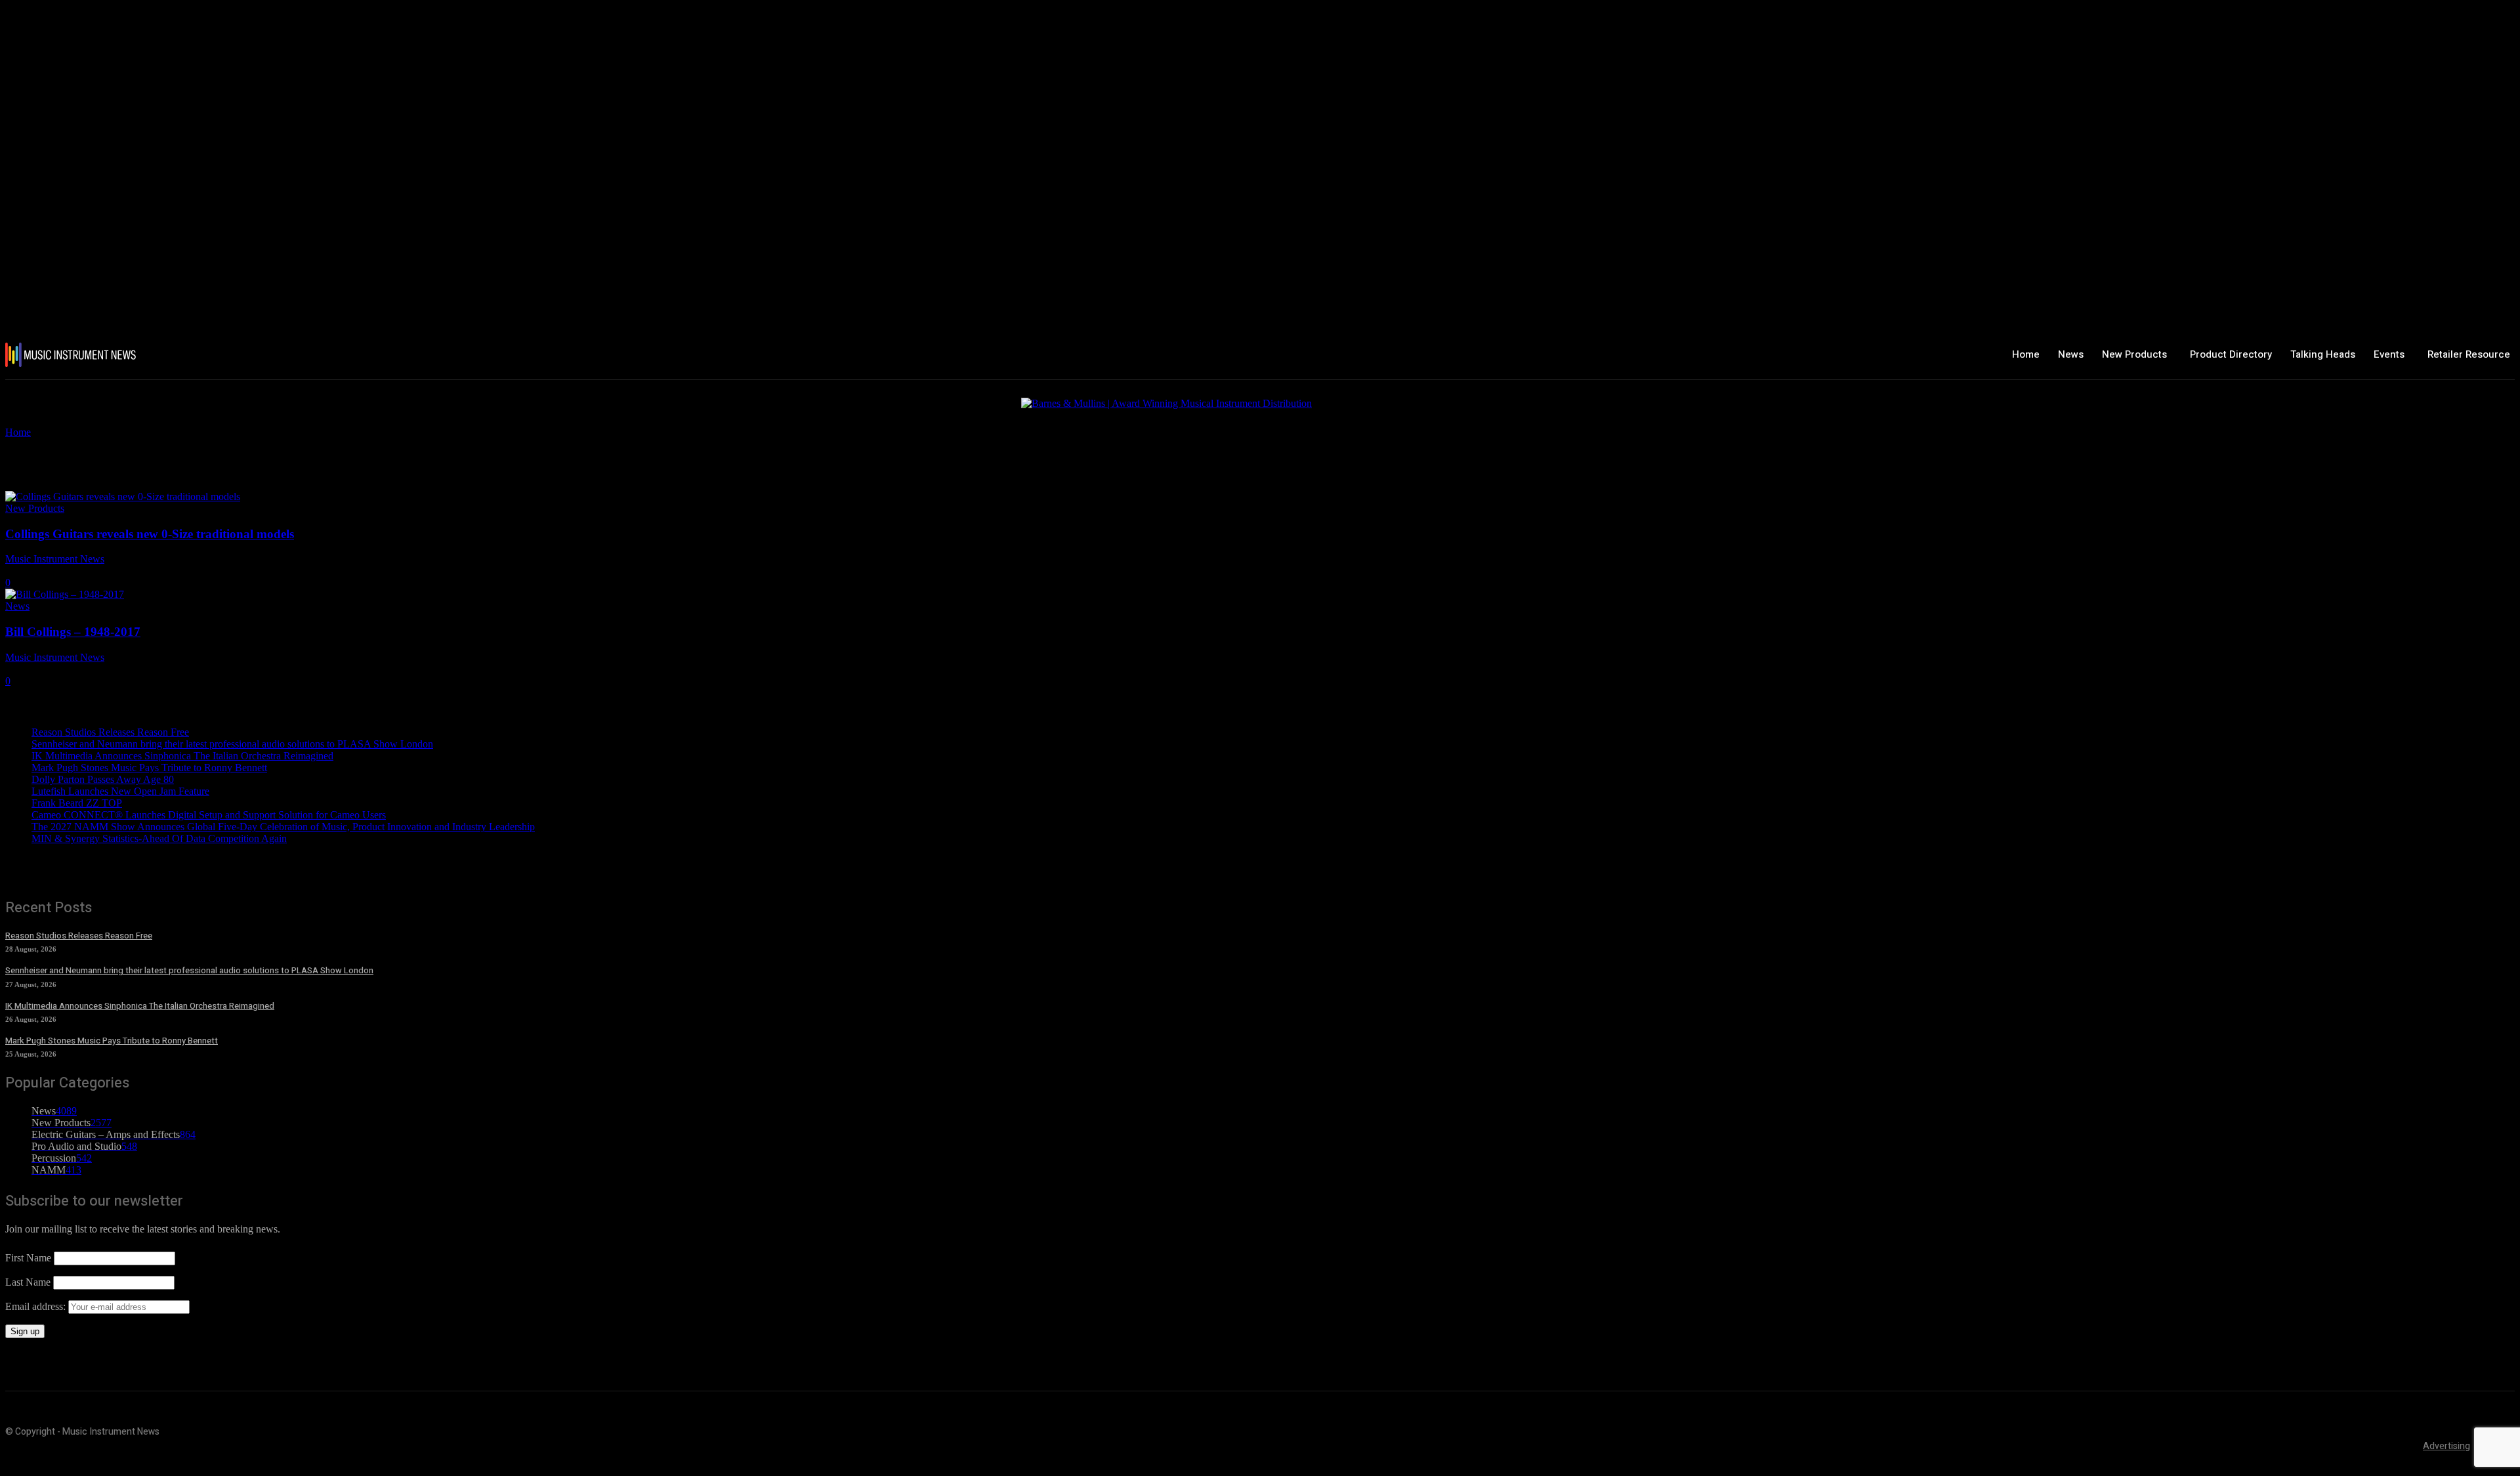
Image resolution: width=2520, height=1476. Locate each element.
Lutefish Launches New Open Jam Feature (120, 791)
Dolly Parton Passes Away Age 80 (103, 779)
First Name (28, 1258)
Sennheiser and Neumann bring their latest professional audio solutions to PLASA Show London (232, 744)
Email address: (37, 1306)
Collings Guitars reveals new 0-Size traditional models (150, 534)
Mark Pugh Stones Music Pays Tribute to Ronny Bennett (149, 768)
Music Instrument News (55, 559)
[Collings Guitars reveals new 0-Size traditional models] (123, 496)
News (17, 606)
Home (18, 432)
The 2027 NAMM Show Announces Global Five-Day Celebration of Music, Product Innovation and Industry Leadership (283, 827)
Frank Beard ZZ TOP (77, 803)
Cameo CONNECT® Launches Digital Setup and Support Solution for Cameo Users (209, 815)
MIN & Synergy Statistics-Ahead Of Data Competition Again (159, 838)
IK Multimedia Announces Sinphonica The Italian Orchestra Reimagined (182, 756)
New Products (35, 508)
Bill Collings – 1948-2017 (73, 632)
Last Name (28, 1282)
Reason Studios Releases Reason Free (110, 732)
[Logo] (213, 355)
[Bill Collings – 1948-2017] (65, 594)
